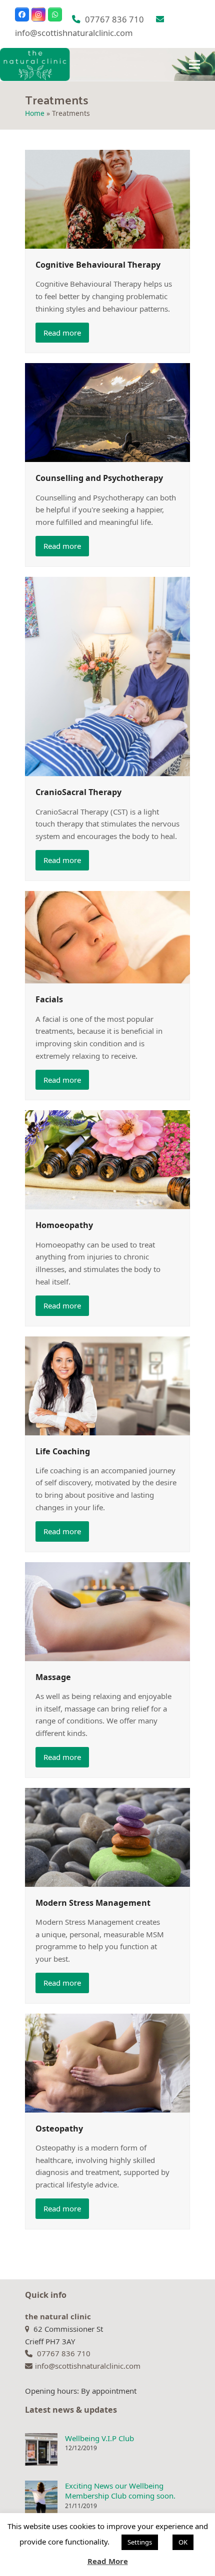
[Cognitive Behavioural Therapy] (107, 198)
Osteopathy (59, 2129)
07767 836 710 (114, 19)
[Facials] (107, 936)
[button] (194, 64)
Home (35, 113)
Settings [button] (140, 2542)
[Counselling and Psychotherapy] (107, 412)
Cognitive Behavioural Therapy (98, 265)
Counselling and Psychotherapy (99, 478)
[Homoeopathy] (107, 1159)
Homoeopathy (64, 1225)
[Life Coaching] (107, 1385)
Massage (53, 1677)
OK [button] (183, 2542)
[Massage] (107, 1611)
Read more (62, 333)
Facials (49, 999)
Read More (108, 2561)
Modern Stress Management (93, 1903)
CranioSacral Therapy (78, 792)
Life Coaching (63, 1451)
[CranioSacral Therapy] (107, 676)
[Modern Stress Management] (107, 1836)
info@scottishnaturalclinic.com (74, 33)
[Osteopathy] (107, 2062)
